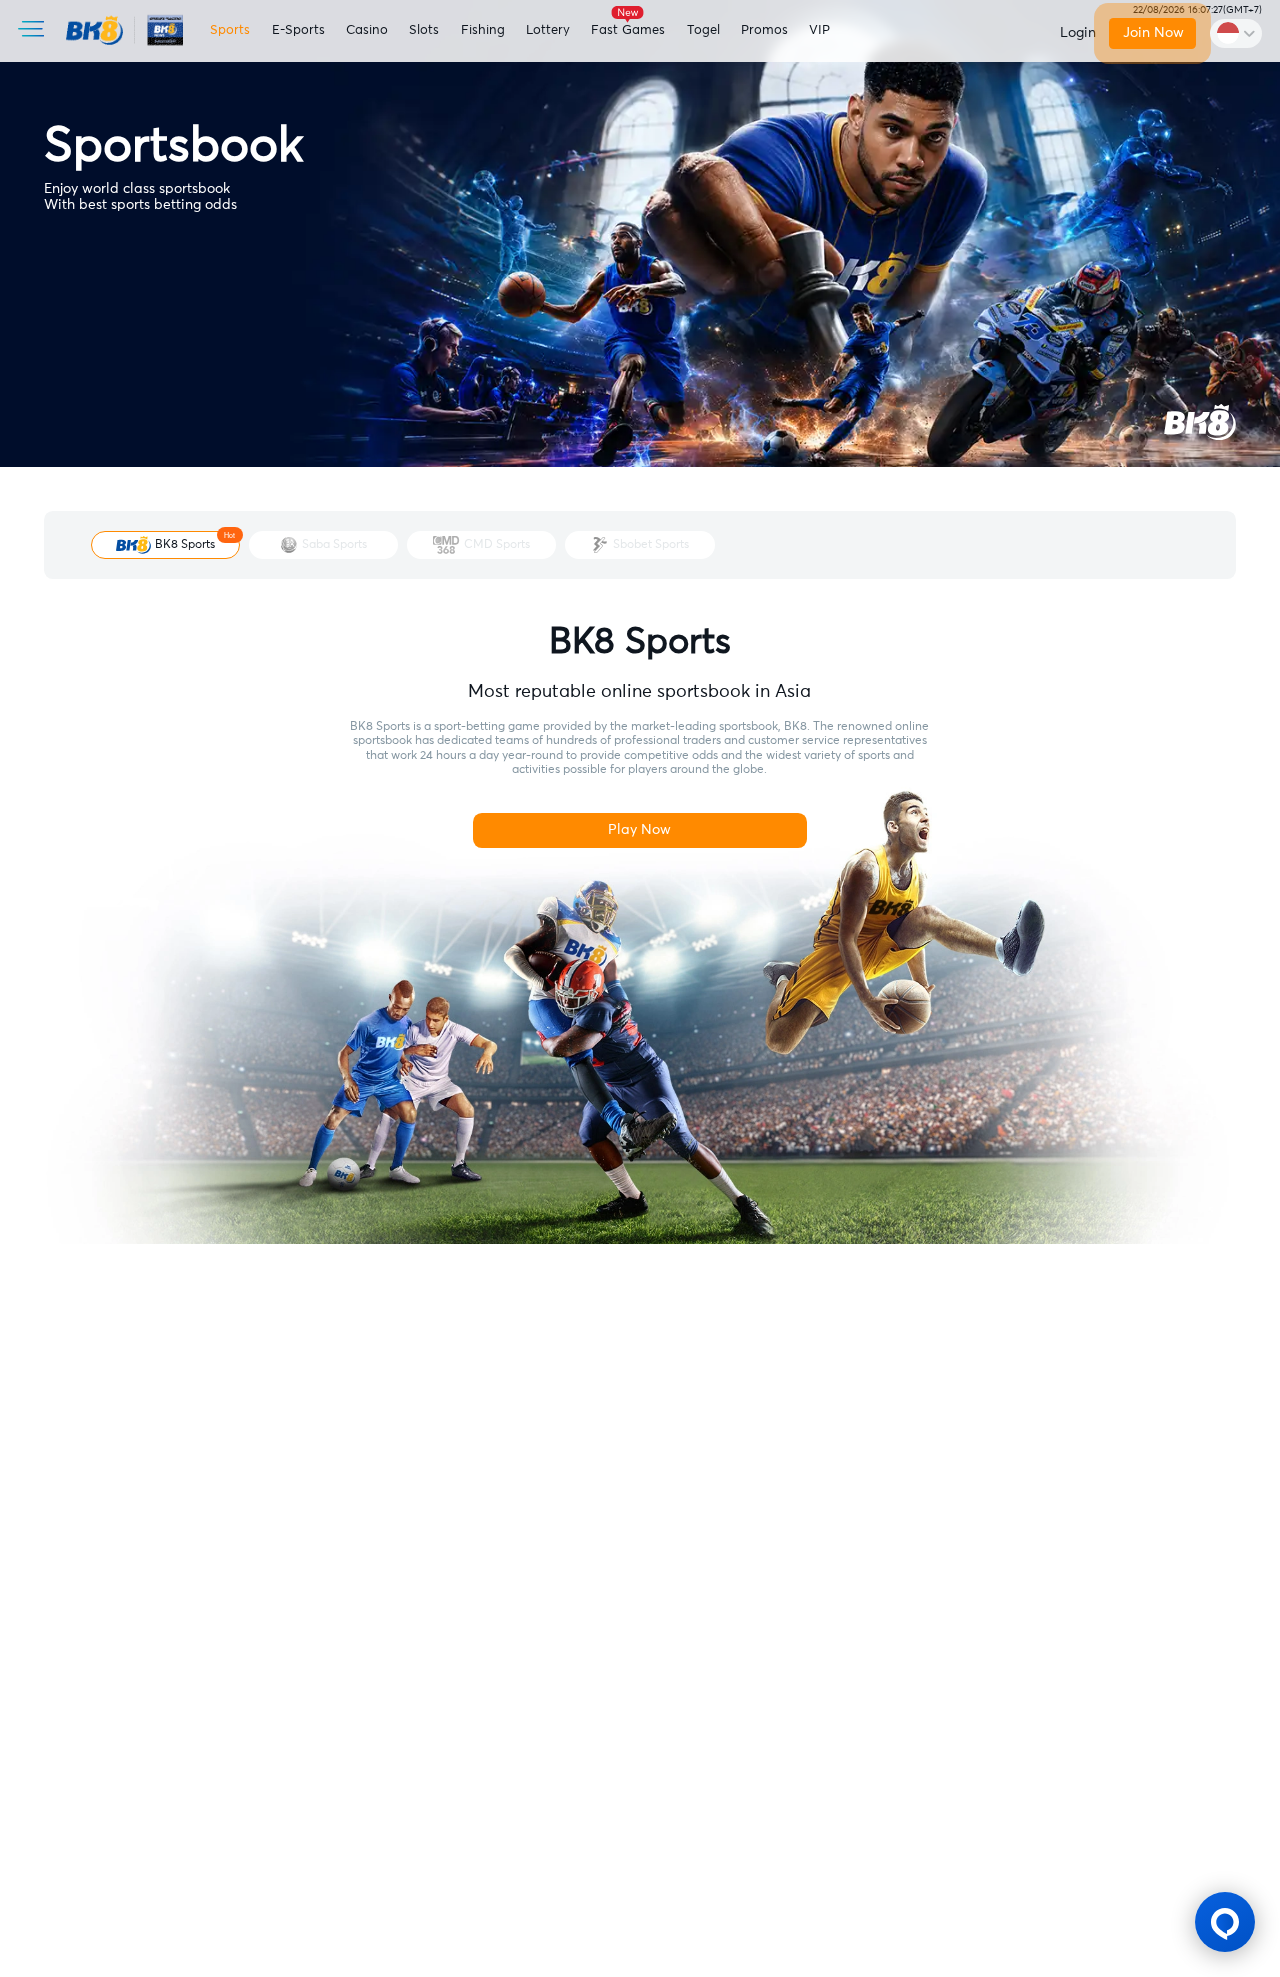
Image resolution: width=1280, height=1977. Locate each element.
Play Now (639, 830)
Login (1078, 33)
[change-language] (1236, 33)
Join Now (1151, 33)
